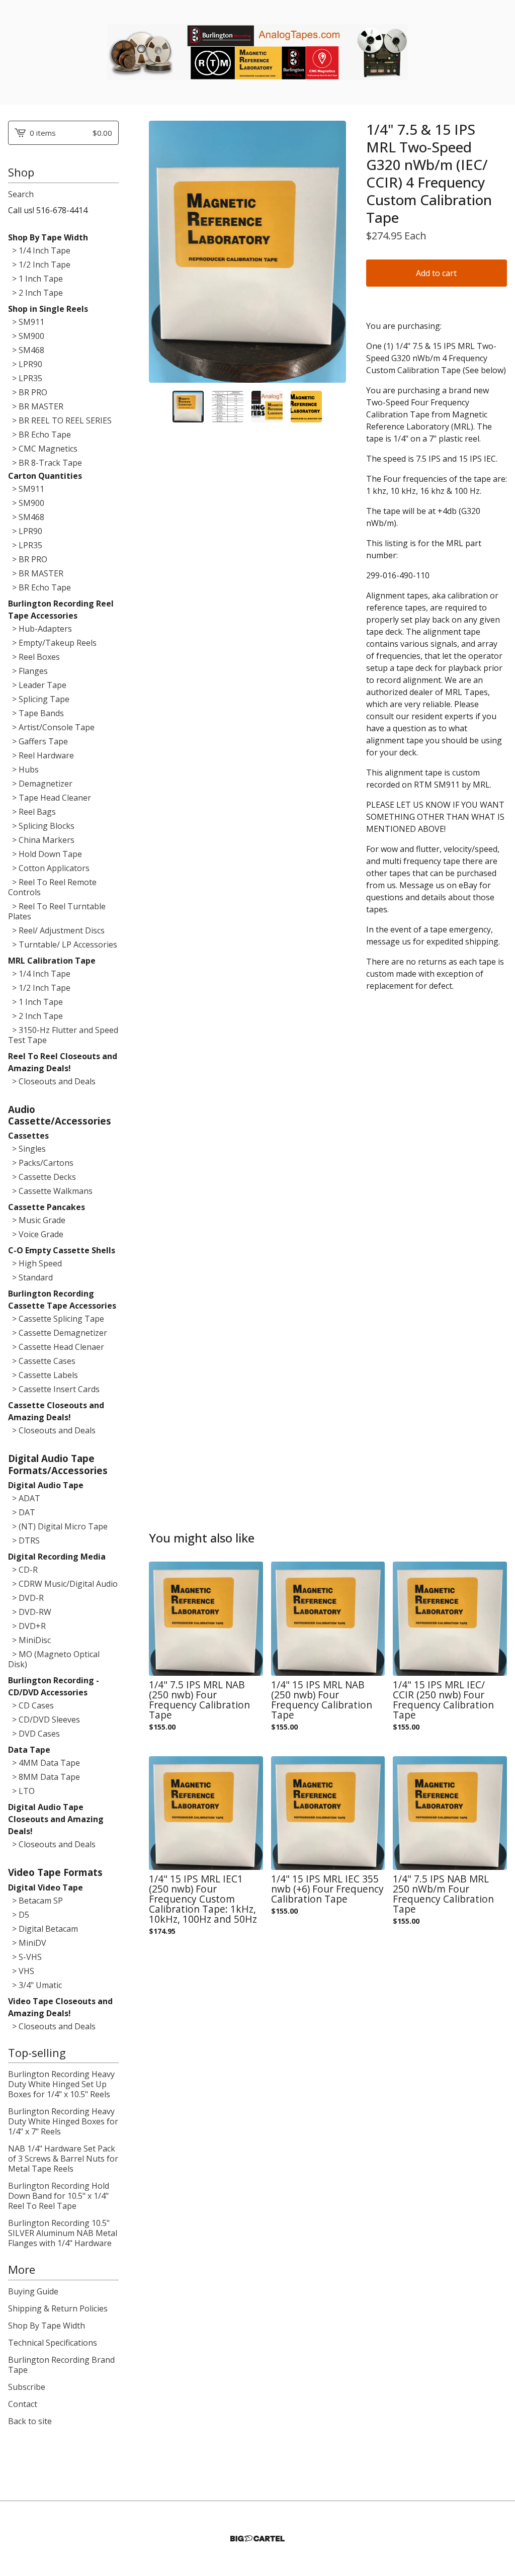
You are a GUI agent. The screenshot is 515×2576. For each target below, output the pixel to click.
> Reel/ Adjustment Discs (56, 930)
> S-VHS (25, 1957)
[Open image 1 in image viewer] (247, 252)
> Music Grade (37, 1220)
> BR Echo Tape (39, 435)
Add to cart (436, 273)
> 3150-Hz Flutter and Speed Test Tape (63, 1035)
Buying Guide (33, 2291)
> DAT (22, 1512)
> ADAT (24, 1498)
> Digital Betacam (43, 1929)
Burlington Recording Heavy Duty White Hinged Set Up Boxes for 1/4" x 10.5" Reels (61, 2084)
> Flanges (28, 671)
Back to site (30, 2421)
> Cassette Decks (42, 1177)
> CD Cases (31, 1705)
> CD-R (23, 1570)
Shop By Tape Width (47, 2326)
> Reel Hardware (41, 755)
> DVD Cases (34, 1734)
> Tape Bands (36, 713)
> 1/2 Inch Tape (39, 265)
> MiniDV (27, 1943)
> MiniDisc (29, 1640)
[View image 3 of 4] (267, 406)
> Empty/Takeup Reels (52, 643)
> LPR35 (25, 378)
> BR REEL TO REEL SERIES (60, 420)
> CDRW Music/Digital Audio (63, 1584)
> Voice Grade (36, 1234)
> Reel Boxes (34, 657)
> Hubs (23, 769)
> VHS (21, 1971)
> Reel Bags (32, 812)
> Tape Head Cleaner (50, 798)
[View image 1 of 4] (188, 406)
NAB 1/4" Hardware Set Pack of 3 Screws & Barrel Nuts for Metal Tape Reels (63, 2159)
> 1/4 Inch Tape (39, 250)
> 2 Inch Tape (35, 293)
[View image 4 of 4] (306, 406)
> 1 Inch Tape (35, 279)
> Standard (30, 1277)
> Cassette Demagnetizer (58, 1333)
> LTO (21, 1791)
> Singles (27, 1149)
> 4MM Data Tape (44, 1763)
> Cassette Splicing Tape (56, 1319)
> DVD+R (27, 1626)
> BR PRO (28, 392)
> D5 (19, 1915)
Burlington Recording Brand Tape (61, 2365)
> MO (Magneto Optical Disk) (54, 1659)
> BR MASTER (36, 406)
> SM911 (26, 322)
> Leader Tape (37, 685)
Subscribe (27, 2387)
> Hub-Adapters (40, 629)
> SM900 (26, 336)
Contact (23, 2404)
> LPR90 (25, 364)
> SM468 (26, 350)
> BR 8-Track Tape (45, 463)
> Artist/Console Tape (51, 727)
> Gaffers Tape (38, 741)
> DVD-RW (30, 1612)
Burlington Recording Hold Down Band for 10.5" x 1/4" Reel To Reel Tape (59, 2196)
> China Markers (41, 840)
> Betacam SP (35, 1901)
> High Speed (35, 1263)
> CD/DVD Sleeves (44, 1720)
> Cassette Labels (43, 1375)
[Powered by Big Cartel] (257, 2539)
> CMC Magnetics (43, 449)
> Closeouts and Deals (52, 1081)
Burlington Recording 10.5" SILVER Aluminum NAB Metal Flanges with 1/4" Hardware (63, 2233)
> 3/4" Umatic (35, 1985)
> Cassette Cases (42, 1361)
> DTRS (24, 1540)
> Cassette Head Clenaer (56, 1347)
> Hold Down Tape (45, 854)
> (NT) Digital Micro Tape (58, 1526)
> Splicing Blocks (41, 826)
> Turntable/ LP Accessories (63, 944)
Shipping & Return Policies (58, 2308)
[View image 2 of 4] (227, 406)
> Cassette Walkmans (50, 1191)
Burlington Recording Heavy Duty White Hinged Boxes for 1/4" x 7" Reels (63, 2121)
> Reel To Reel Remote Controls (52, 887)
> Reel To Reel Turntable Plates (57, 911)
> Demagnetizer (40, 784)
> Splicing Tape (39, 699)
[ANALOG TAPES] (257, 52)
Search (21, 194)
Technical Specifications (53, 2343)
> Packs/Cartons (41, 1163)
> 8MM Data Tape (44, 1777)
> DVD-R (26, 1598)
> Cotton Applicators (49, 868)
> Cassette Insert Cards (54, 1389)
